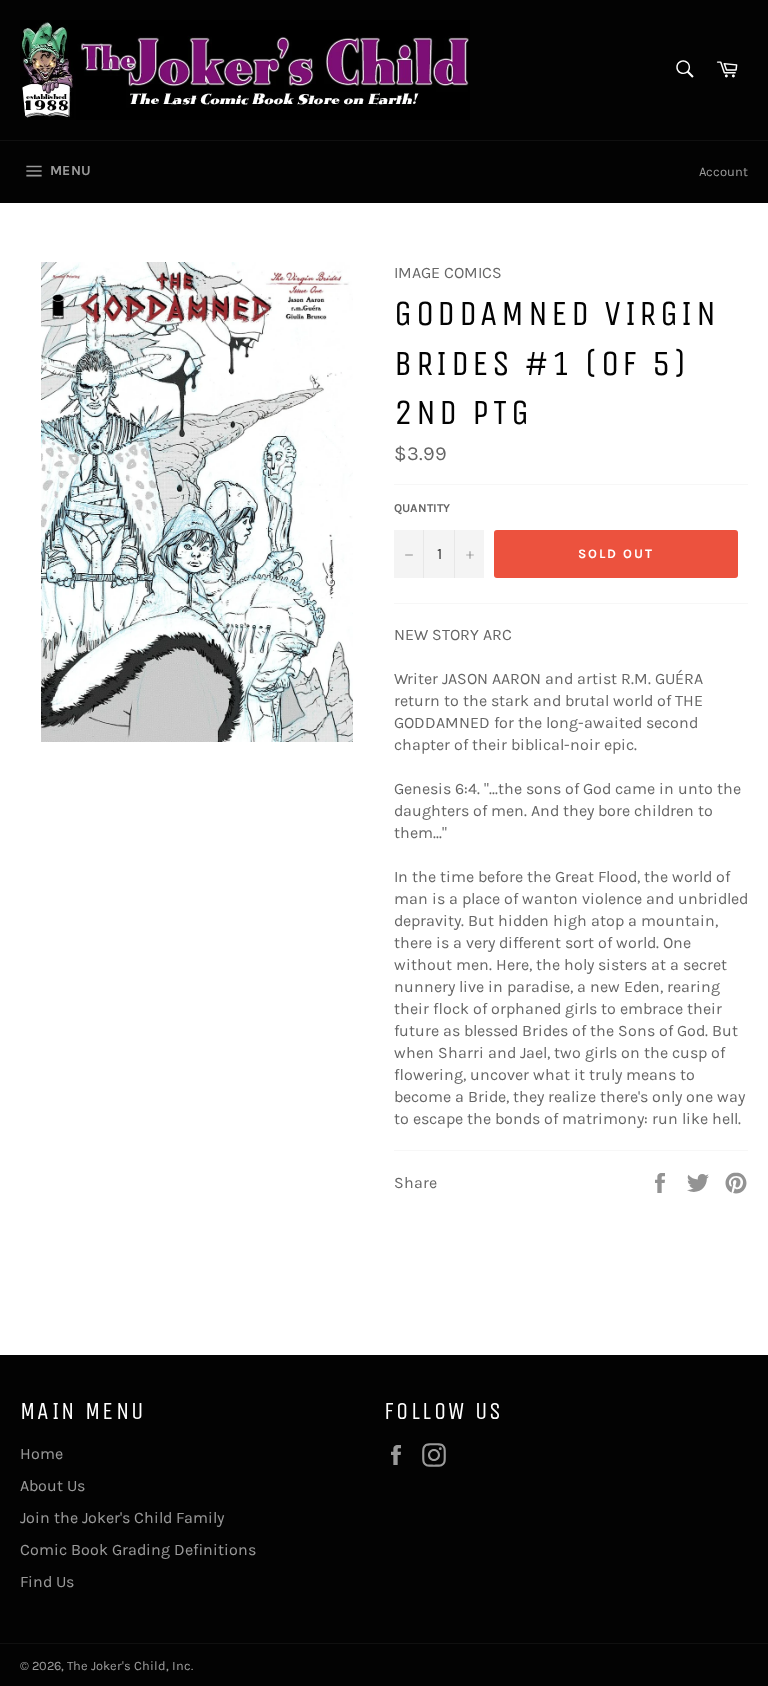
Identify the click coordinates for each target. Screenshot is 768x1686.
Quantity (422, 508)
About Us (52, 1485)
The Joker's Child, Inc (129, 1665)
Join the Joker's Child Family (122, 1517)
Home (41, 1453)
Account (723, 171)
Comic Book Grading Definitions (138, 1549)
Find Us (47, 1581)
